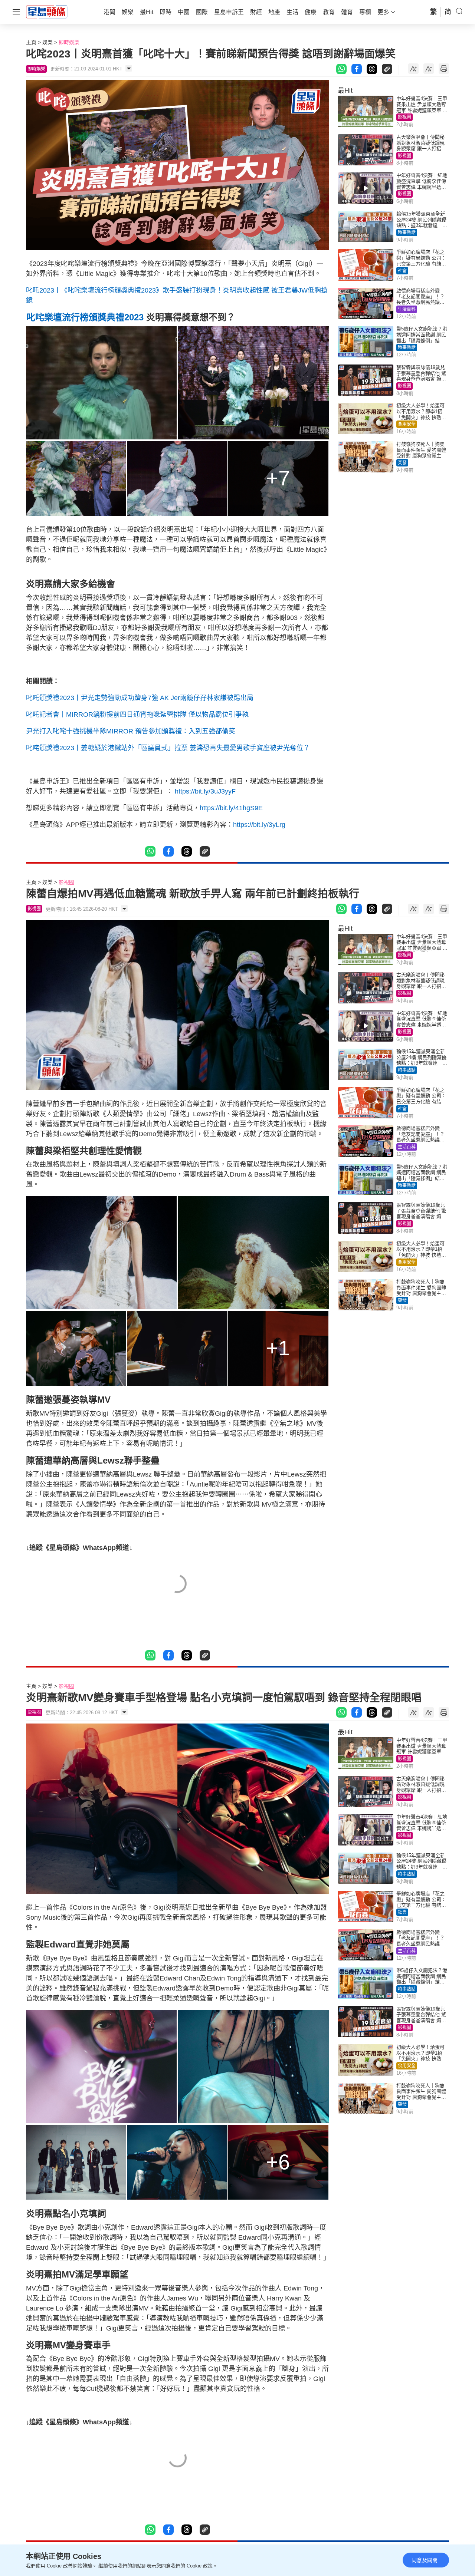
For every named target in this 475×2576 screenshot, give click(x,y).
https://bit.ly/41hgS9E (231, 808)
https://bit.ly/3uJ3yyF (205, 791)
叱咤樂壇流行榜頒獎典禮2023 (85, 317)
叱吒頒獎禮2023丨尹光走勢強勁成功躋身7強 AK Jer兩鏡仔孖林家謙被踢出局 (140, 698)
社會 (402, 271)
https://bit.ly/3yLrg (259, 825)
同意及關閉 (425, 2560)
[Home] (47, 11)
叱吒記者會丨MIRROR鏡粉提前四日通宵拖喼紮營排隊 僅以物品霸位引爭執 (137, 715)
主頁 (31, 42)
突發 (402, 463)
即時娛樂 (69, 42)
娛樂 (47, 42)
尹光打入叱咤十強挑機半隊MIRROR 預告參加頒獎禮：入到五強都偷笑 (131, 731)
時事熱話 (407, 232)
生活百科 (407, 309)
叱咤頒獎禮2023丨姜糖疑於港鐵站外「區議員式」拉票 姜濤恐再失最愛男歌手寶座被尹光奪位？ (168, 748)
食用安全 (407, 424)
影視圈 (404, 117)
